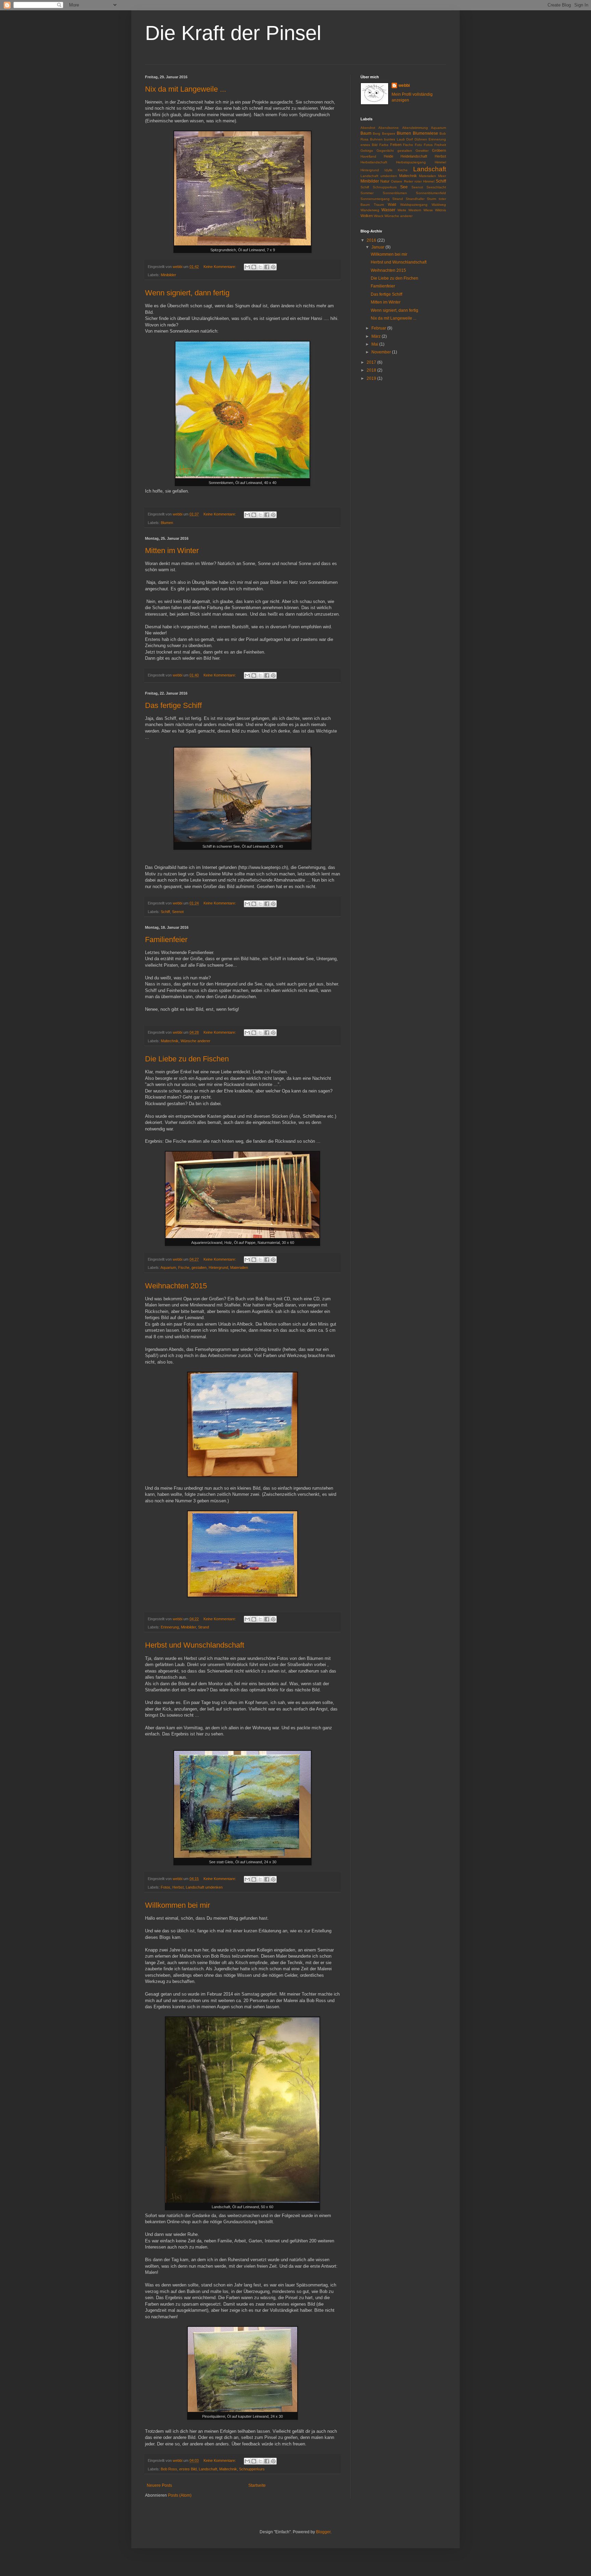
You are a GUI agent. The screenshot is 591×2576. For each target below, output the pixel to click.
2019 (372, 378)
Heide (389, 156)
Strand (203, 1627)
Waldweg (439, 205)
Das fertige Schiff (173, 705)
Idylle (389, 170)
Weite (402, 210)
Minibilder (168, 275)
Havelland (368, 156)
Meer (442, 176)
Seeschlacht (436, 187)
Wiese (428, 210)
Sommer (367, 193)
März (377, 336)
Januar (378, 247)
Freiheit (440, 145)
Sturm (431, 199)
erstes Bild (188, 2469)
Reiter (409, 181)
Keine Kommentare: (220, 267)
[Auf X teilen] (260, 267)
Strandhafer (415, 199)
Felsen (396, 145)
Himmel (440, 162)
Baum (366, 133)
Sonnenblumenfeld (431, 193)
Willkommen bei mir (178, 1905)
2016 (372, 240)
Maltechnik (170, 1041)
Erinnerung (170, 1627)
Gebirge (367, 151)
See (404, 187)
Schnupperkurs (252, 2469)
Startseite (257, 2485)
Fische (184, 1267)
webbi (404, 85)
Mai (375, 344)
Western (415, 210)
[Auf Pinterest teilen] (273, 267)
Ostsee (397, 181)
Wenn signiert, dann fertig (187, 293)
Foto (418, 145)
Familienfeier (166, 940)
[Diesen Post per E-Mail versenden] (247, 267)
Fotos (166, 1887)
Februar (379, 328)
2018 (372, 370)
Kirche (403, 170)
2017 (372, 362)
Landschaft (208, 2469)
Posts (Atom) (180, 2495)
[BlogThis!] (254, 267)
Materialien (239, 1267)
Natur (385, 181)
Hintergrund (218, 1267)
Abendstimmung (415, 128)
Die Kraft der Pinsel (233, 33)
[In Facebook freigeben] (267, 267)
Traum (379, 205)
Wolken (367, 216)
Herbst (178, 1887)
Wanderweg (370, 210)
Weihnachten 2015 (176, 1286)
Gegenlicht (385, 151)
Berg (377, 133)
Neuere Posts (159, 2485)
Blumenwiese (425, 133)
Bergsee (389, 133)
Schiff (165, 912)
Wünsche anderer (195, 1041)
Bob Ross (169, 2469)
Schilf (365, 187)
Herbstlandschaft (374, 162)
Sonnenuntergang (375, 199)
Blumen (167, 523)
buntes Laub (395, 139)
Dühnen (421, 139)
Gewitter (422, 151)
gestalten (199, 1267)
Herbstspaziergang (411, 162)
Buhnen (376, 139)
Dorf (410, 139)
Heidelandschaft (414, 156)
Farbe (384, 145)
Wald (392, 204)
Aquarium (168, 1267)
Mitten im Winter (172, 551)
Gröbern (439, 150)
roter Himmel (424, 181)
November (382, 352)
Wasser (388, 210)
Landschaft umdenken (204, 1887)
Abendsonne (389, 128)
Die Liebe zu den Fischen (187, 1059)
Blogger (323, 2532)
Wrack (379, 216)
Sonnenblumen (395, 193)
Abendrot (368, 128)
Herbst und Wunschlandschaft (195, 1645)
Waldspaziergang (414, 205)
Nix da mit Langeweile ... (186, 89)
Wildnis (441, 210)
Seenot (178, 912)
